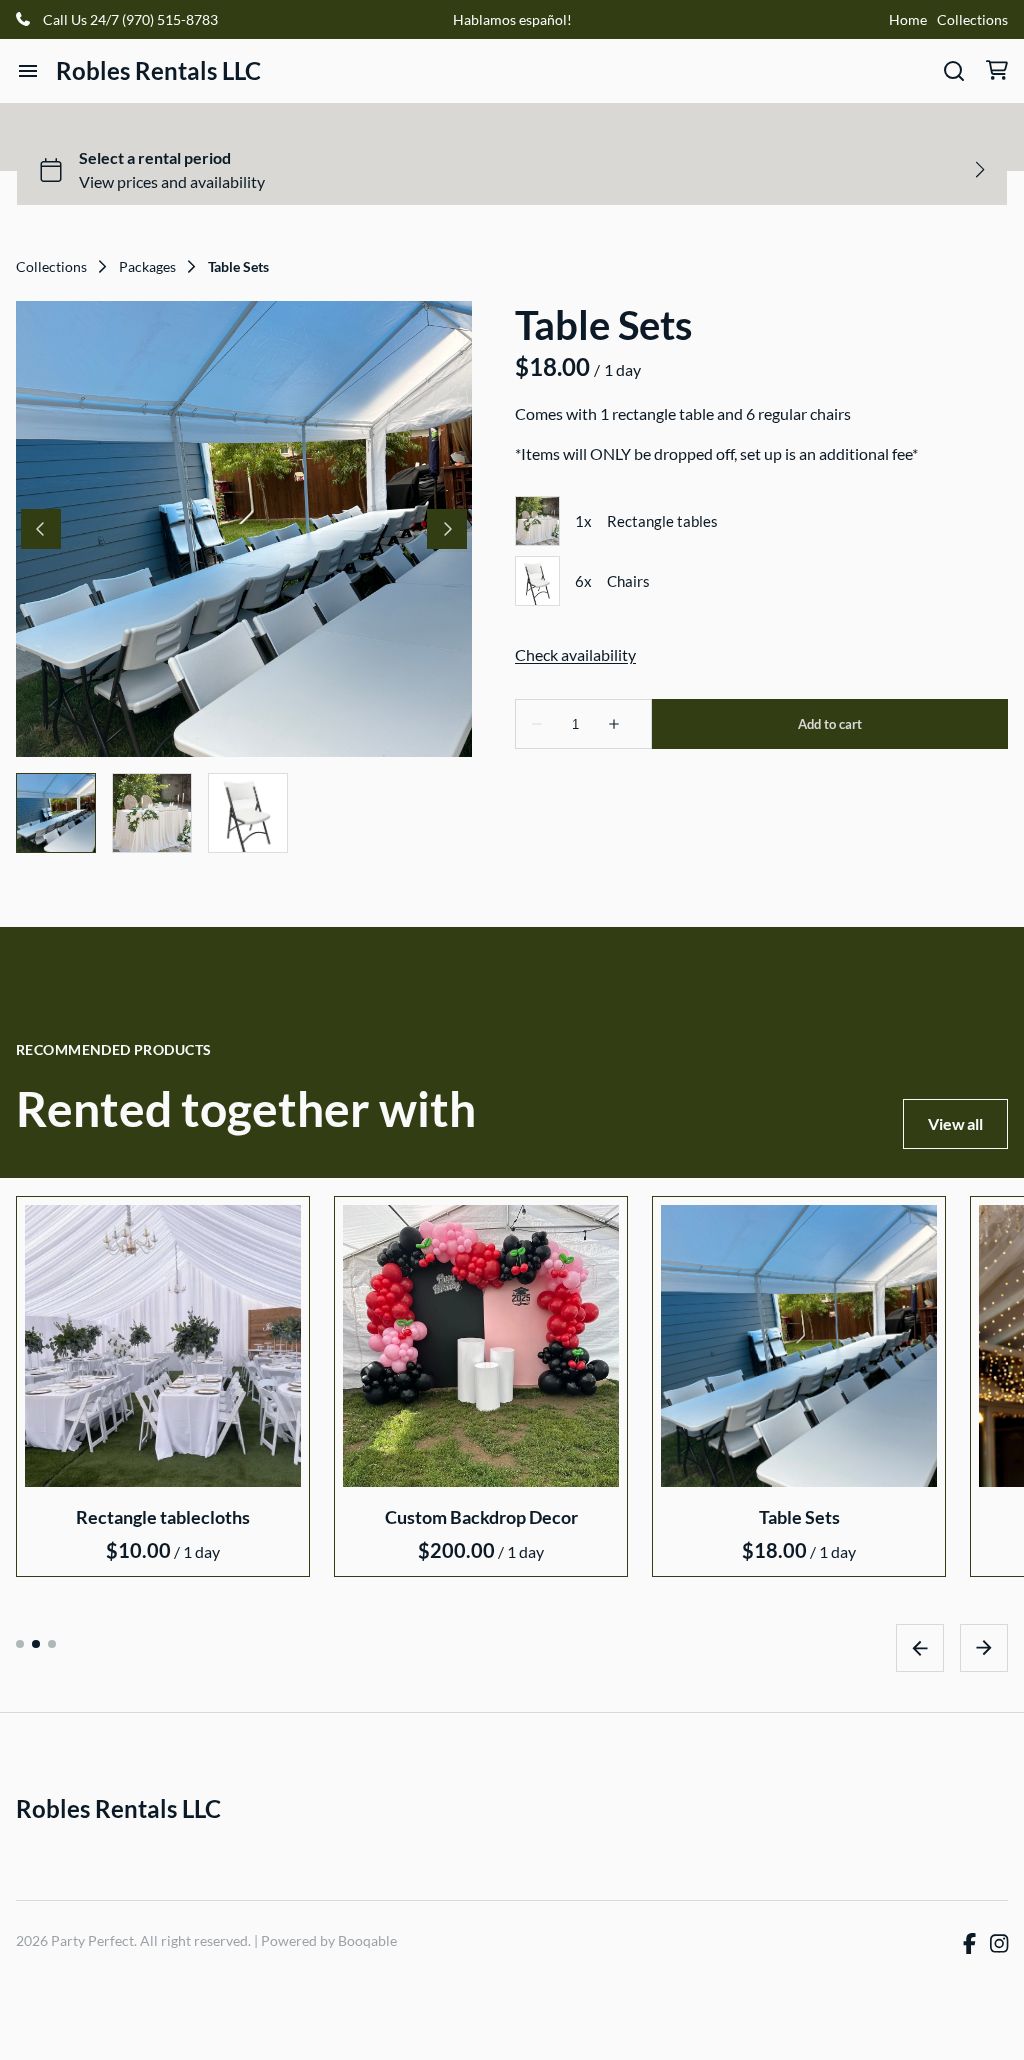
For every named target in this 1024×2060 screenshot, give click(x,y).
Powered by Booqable (329, 1940)
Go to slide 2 (36, 1643)
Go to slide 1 (20, 1643)
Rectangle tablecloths (163, 1516)
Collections (972, 20)
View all (955, 1123)
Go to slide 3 (52, 1643)
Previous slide (920, 1647)
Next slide (984, 1647)
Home (908, 20)
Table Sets (799, 1516)
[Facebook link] (969, 1944)
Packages (147, 267)
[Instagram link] (999, 1944)
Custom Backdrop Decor (481, 1516)
